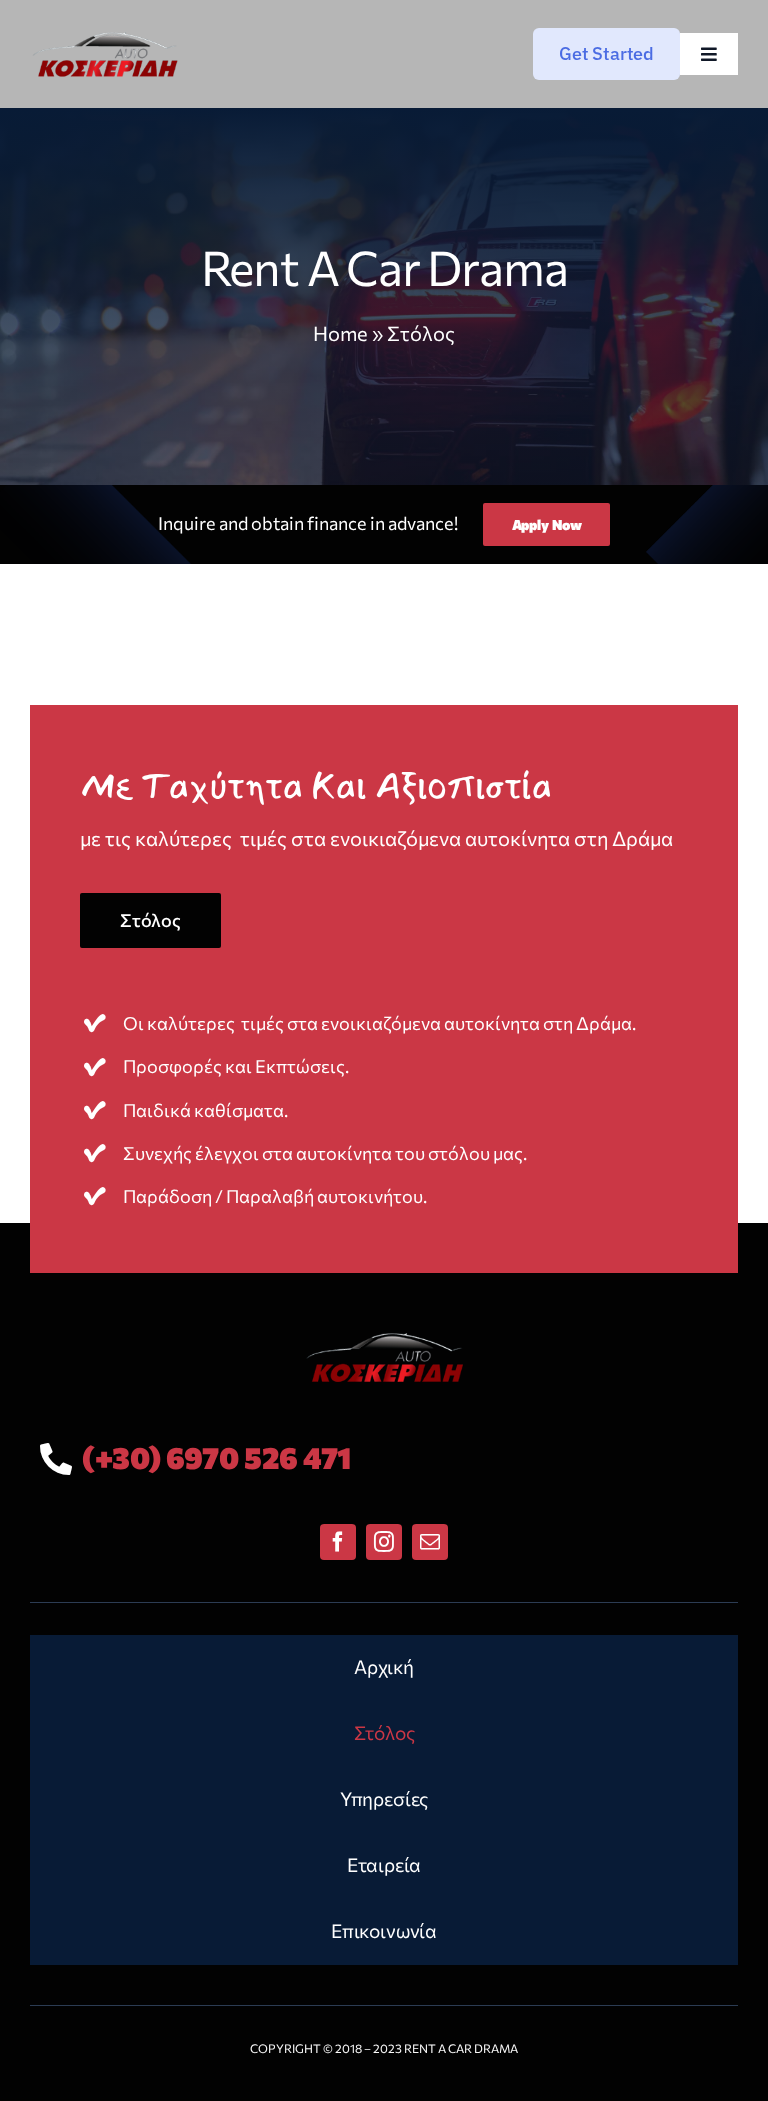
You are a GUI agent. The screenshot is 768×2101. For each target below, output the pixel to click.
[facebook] (338, 1542)
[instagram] (384, 1542)
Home (340, 333)
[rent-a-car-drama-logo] (105, 34)
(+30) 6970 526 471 (216, 1456)
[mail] (430, 1542)
